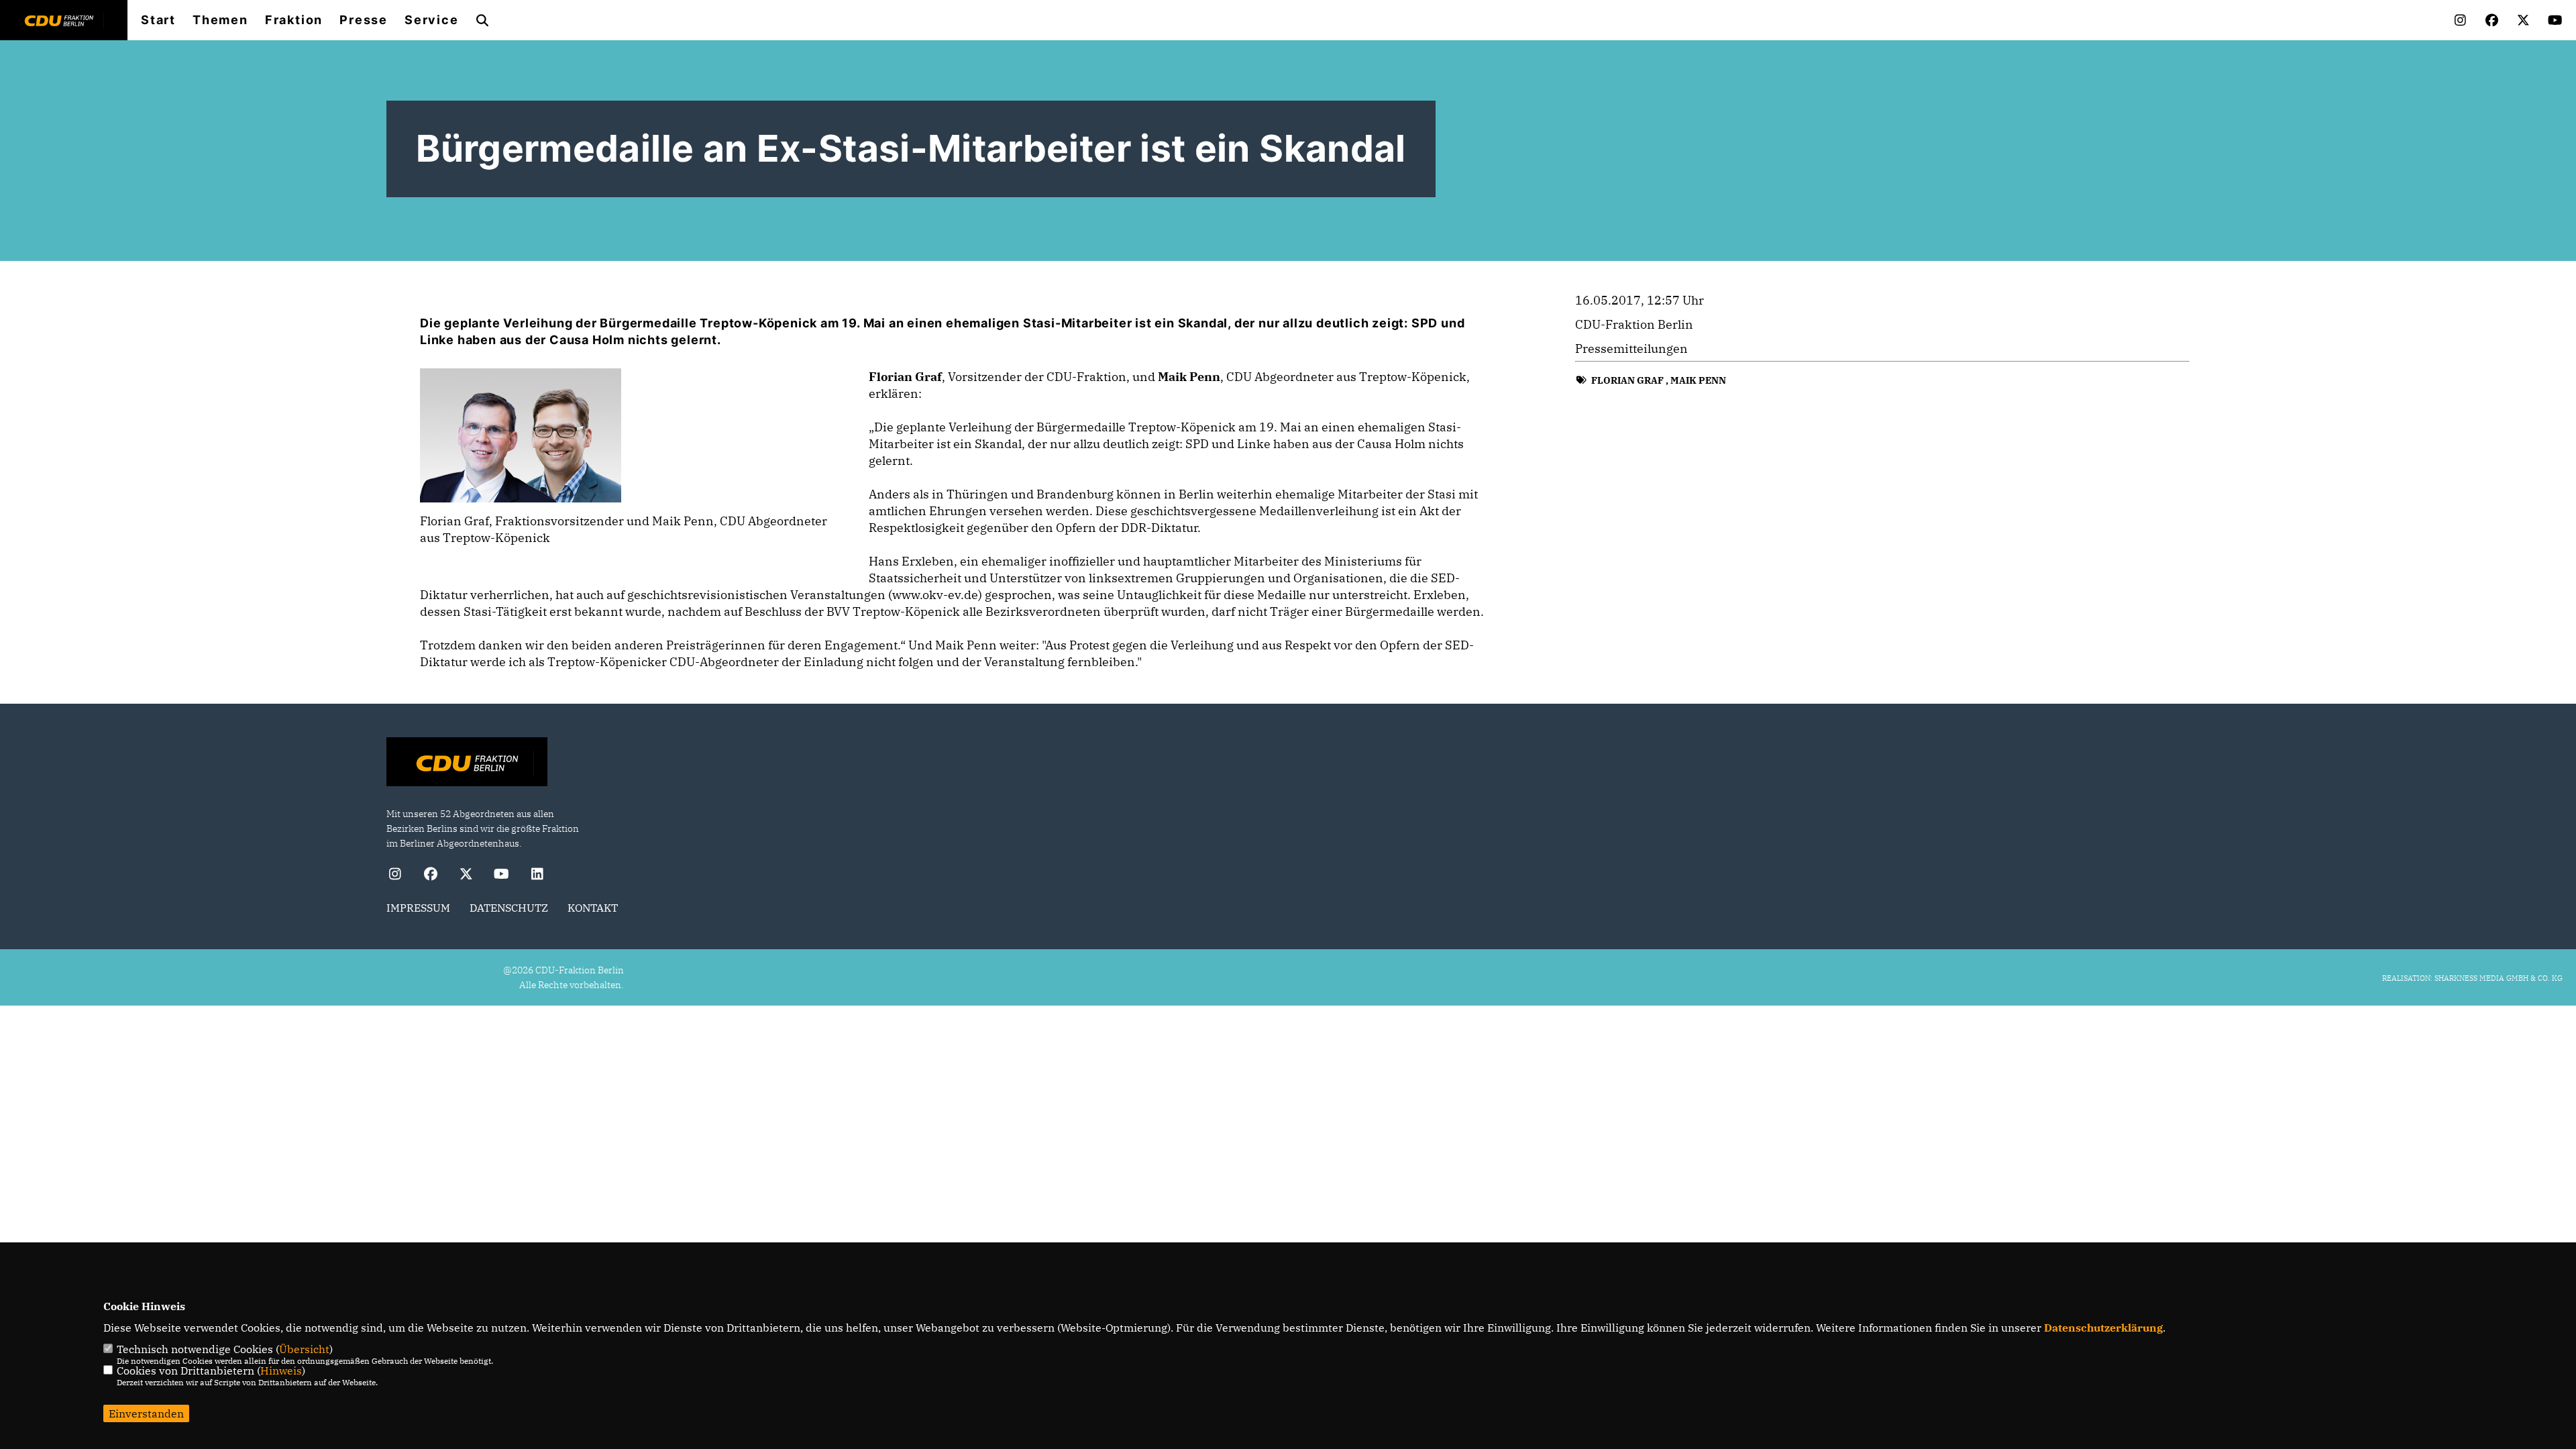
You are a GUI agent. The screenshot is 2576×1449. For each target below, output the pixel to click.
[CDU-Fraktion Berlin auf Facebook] (430, 875)
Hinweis (281, 1371)
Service (432, 20)
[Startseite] (467, 763)
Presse (364, 20)
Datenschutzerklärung (2103, 1328)
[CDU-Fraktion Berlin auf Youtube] (501, 875)
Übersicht (304, 1349)
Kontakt (593, 908)
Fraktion (294, 20)
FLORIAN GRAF (1627, 380)
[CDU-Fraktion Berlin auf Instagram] (395, 875)
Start (158, 20)
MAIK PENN (1698, 380)
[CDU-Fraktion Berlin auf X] (466, 875)
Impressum (418, 908)
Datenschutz (509, 908)
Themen (220, 20)
